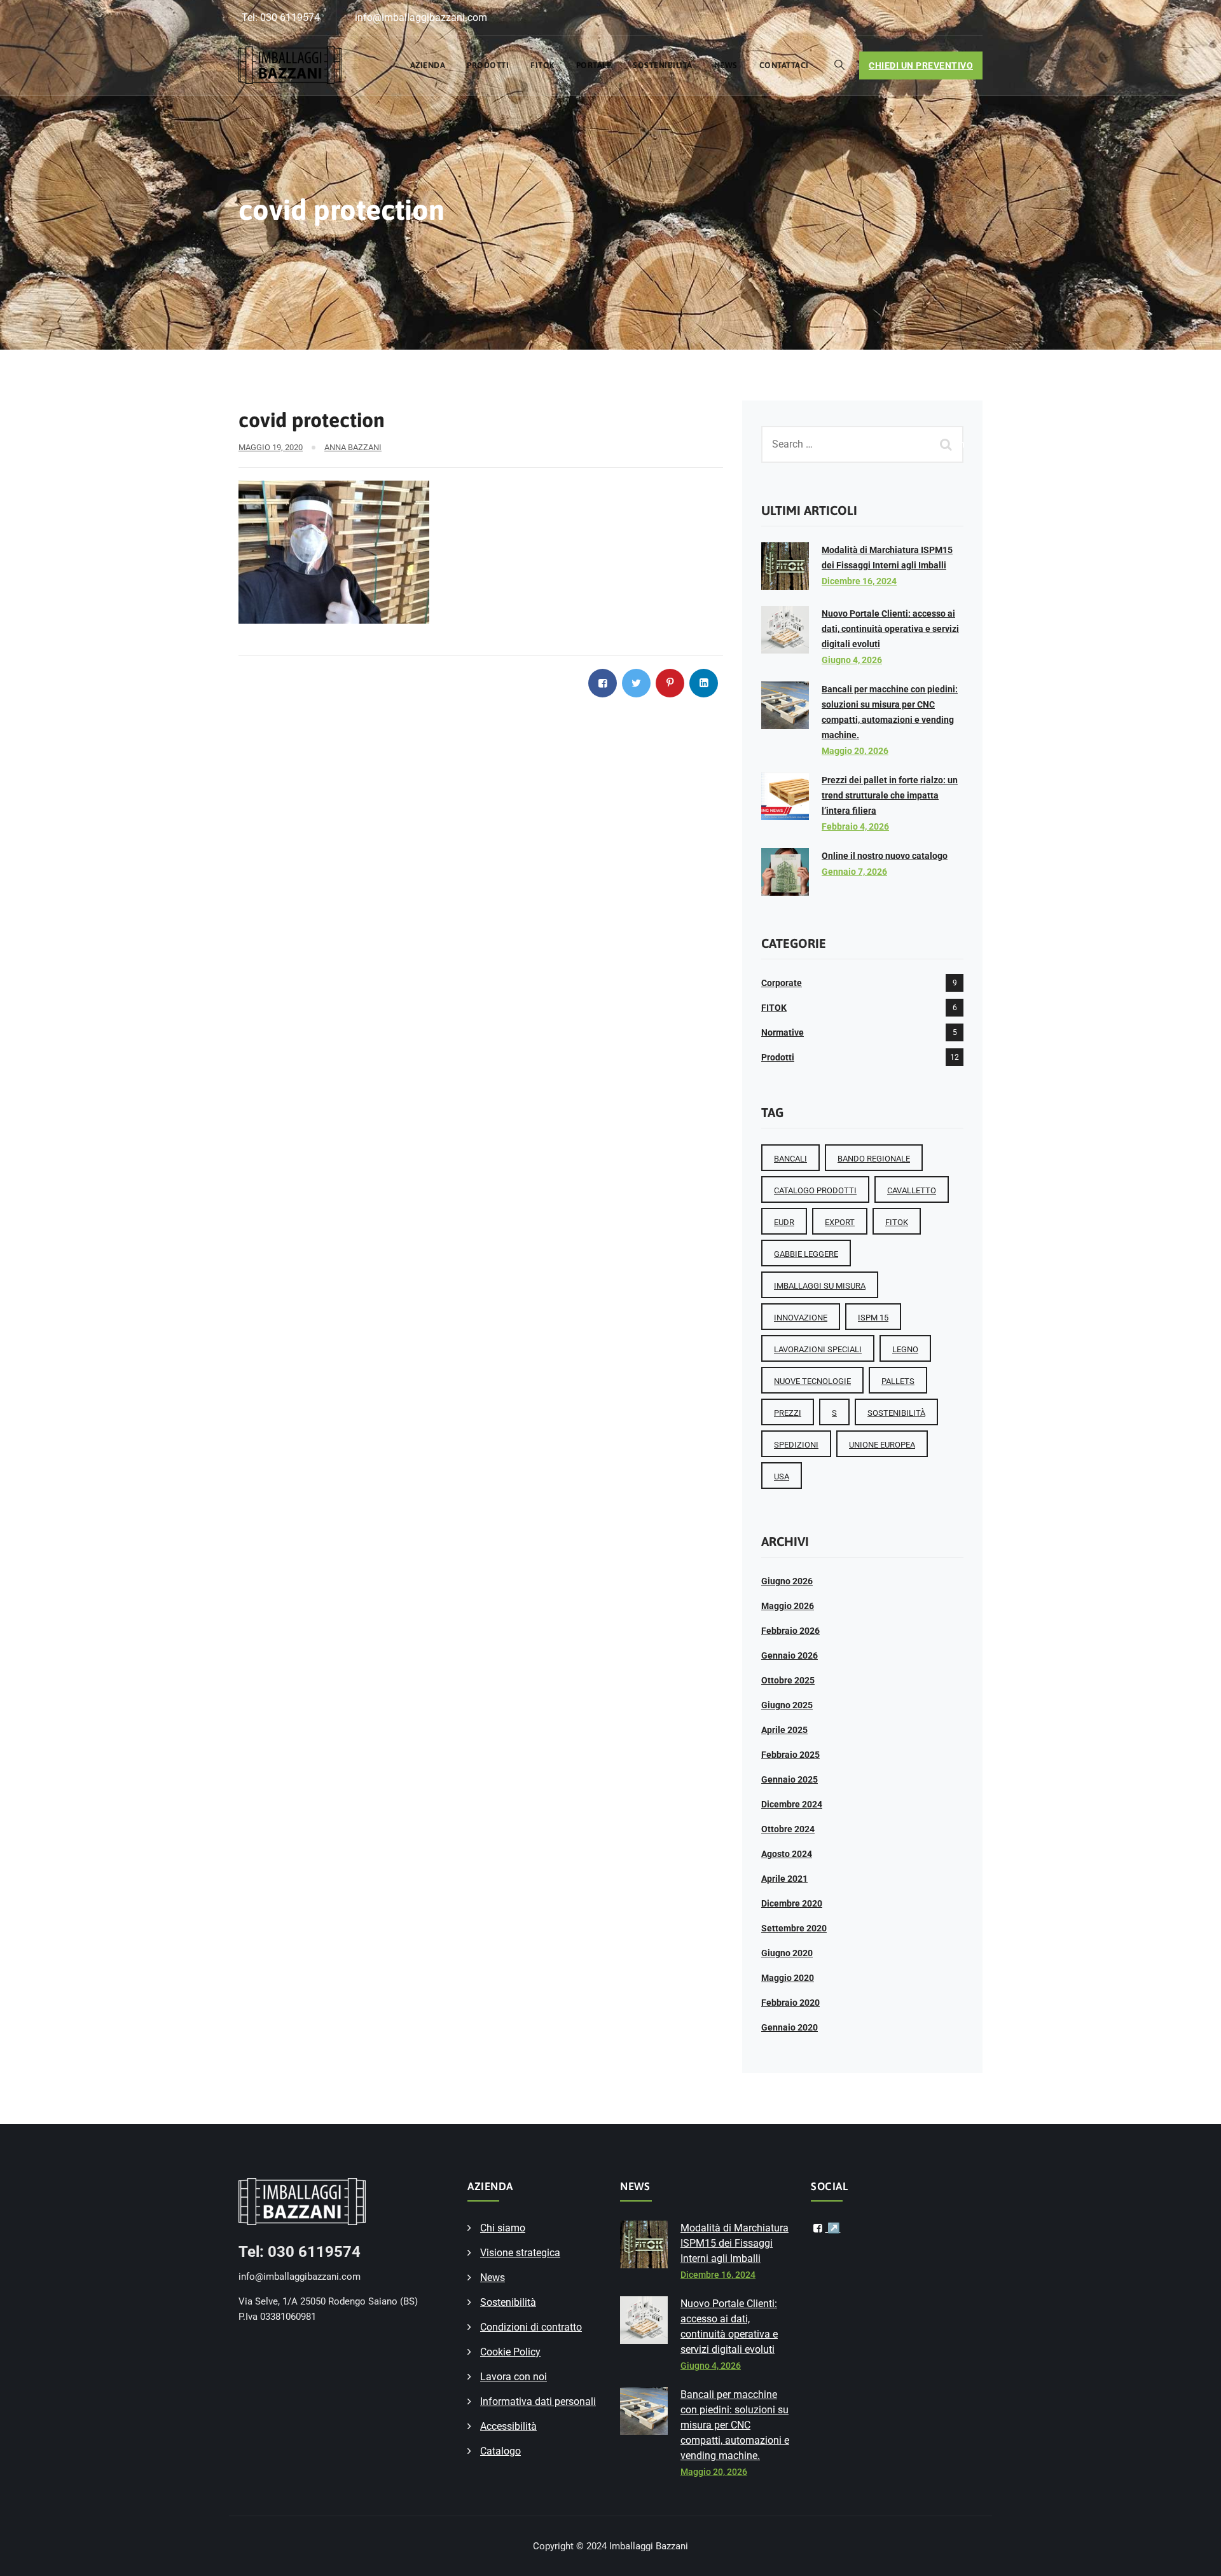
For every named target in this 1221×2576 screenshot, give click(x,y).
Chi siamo (503, 2228)
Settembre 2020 (794, 1928)
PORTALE (594, 65)
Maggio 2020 (788, 1978)
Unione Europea (882, 1445)
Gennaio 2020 (790, 2027)
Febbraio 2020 (790, 2003)
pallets (898, 1381)
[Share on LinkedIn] (704, 683)
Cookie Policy (510, 2352)
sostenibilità (896, 1413)
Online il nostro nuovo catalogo (885, 856)
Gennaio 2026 (790, 1655)
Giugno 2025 (787, 1705)
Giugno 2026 (787, 1581)
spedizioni (796, 1445)
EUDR (784, 1222)
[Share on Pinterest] (670, 683)
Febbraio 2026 (790, 1631)
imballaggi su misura (820, 1286)
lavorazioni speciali (818, 1349)
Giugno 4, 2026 (852, 660)
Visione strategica (520, 2253)
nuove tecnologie (812, 1381)
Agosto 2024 (787, 1854)
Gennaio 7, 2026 (854, 872)
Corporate (782, 983)
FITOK (542, 65)
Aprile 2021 (784, 1879)
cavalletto (912, 1190)
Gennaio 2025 (790, 1779)
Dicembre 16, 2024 (859, 581)
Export (840, 1222)
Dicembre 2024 (792, 1804)
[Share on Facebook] (603, 683)
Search (948, 444)
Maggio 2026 (788, 1606)
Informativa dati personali (538, 2401)
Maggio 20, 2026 (855, 751)
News (726, 65)
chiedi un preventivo (921, 65)
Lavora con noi (514, 2377)
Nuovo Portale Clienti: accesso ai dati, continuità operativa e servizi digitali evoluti (890, 629)
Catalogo (500, 2451)
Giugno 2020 (787, 1953)
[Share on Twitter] (636, 683)
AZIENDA (428, 65)
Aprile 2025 (784, 1730)
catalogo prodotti (815, 1190)
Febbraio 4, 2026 (855, 826)
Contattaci (784, 65)
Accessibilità (508, 2426)
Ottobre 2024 (788, 1829)
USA (782, 1476)
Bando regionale (874, 1159)
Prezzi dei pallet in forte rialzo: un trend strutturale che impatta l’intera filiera (890, 795)
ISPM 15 (873, 1318)
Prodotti (488, 65)
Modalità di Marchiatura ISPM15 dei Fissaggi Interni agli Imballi (735, 2243)
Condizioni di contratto (531, 2327)
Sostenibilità (663, 65)
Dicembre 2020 (792, 1903)
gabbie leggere (806, 1254)
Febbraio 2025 (790, 1755)
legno (905, 1349)
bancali (790, 1159)
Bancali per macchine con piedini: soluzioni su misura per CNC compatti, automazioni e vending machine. (735, 2425)
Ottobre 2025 (788, 1680)
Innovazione (801, 1318)
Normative (783, 1032)
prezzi (788, 1413)
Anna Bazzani (353, 447)
